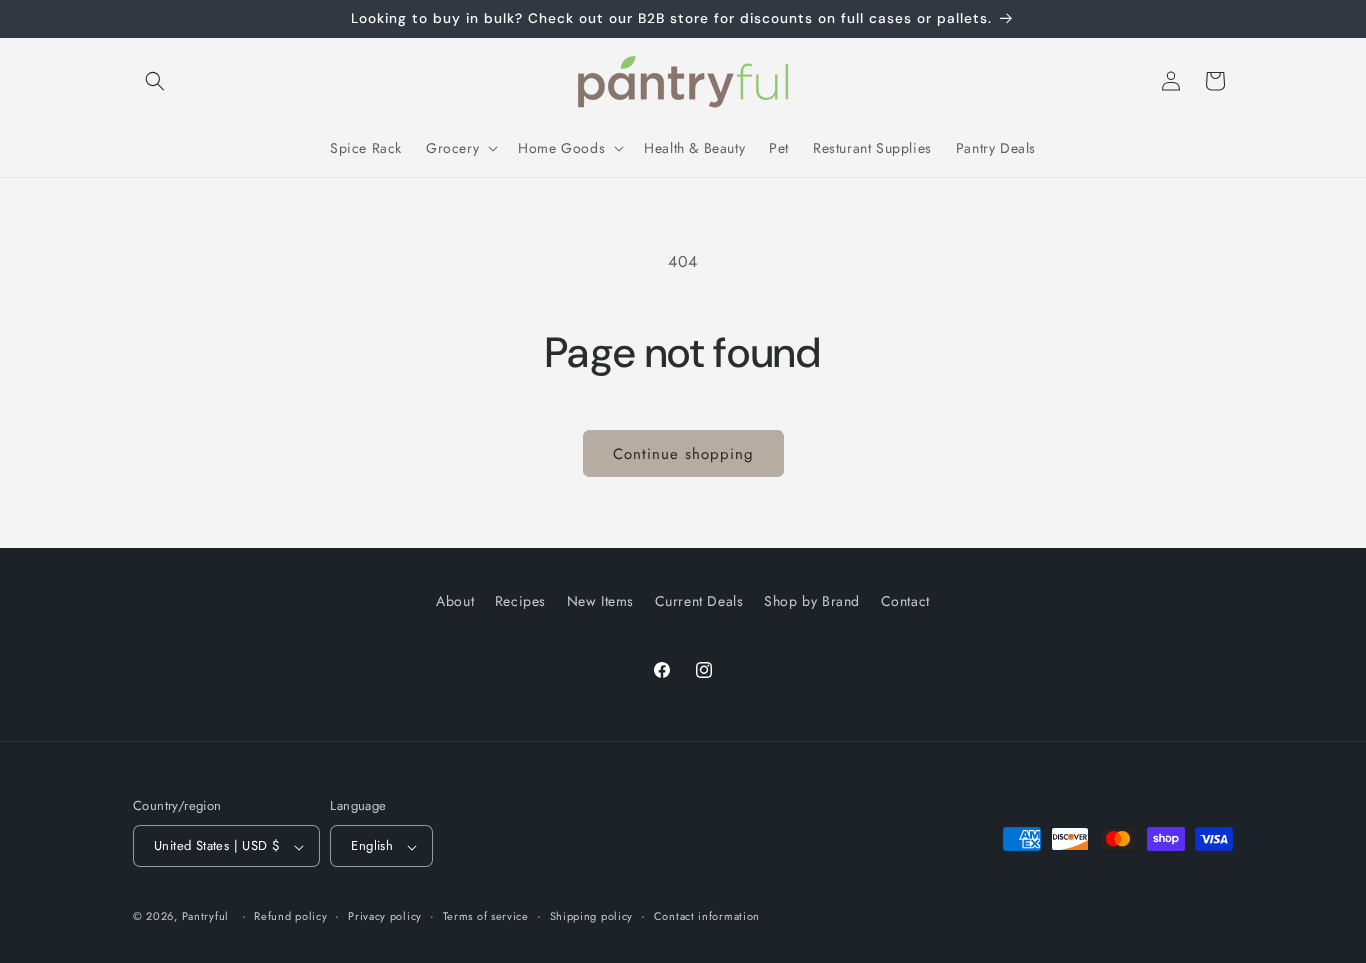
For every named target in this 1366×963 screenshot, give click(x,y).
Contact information (707, 916)
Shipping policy (592, 916)
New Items (600, 601)
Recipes (520, 601)
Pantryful (205, 917)
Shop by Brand (812, 601)
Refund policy (290, 916)
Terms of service (486, 916)
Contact (905, 601)
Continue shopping (683, 454)
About (455, 601)
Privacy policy (385, 916)
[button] (155, 81)
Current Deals (699, 601)
